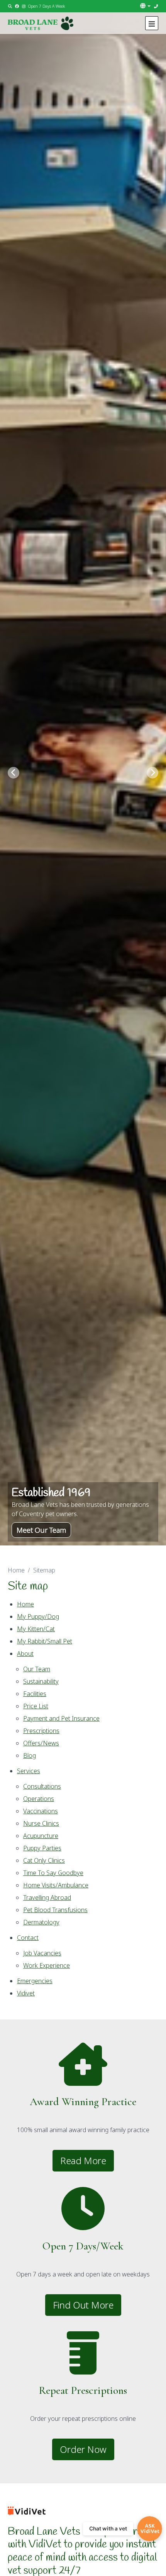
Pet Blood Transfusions (55, 1910)
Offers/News (41, 1743)
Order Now (83, 2449)
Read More (83, 2160)
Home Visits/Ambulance (56, 1885)
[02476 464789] (156, 6)
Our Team (37, 1669)
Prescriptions (41, 1731)
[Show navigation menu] (152, 23)
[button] (146, 6)
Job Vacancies (42, 1953)
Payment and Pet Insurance (61, 1718)
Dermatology (41, 1922)
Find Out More (83, 2305)
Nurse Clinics (41, 1823)
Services (29, 1771)
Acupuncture (41, 1836)
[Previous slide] (14, 773)
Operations (39, 1799)
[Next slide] (152, 773)
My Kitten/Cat (36, 1629)
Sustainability (41, 1681)
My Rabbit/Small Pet (45, 1641)
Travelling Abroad (47, 1897)
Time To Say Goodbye (53, 1873)
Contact (28, 1938)
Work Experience (47, 1965)
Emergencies (35, 1981)
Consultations (42, 1786)
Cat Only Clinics (44, 1860)
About (25, 1654)
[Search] (10, 6)
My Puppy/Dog (38, 1616)
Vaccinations (41, 1811)
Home (16, 1570)
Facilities (35, 1694)
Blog (30, 1755)
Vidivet (26, 1993)
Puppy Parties (42, 1848)
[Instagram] (24, 6)
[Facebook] (17, 6)
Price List (36, 1706)
